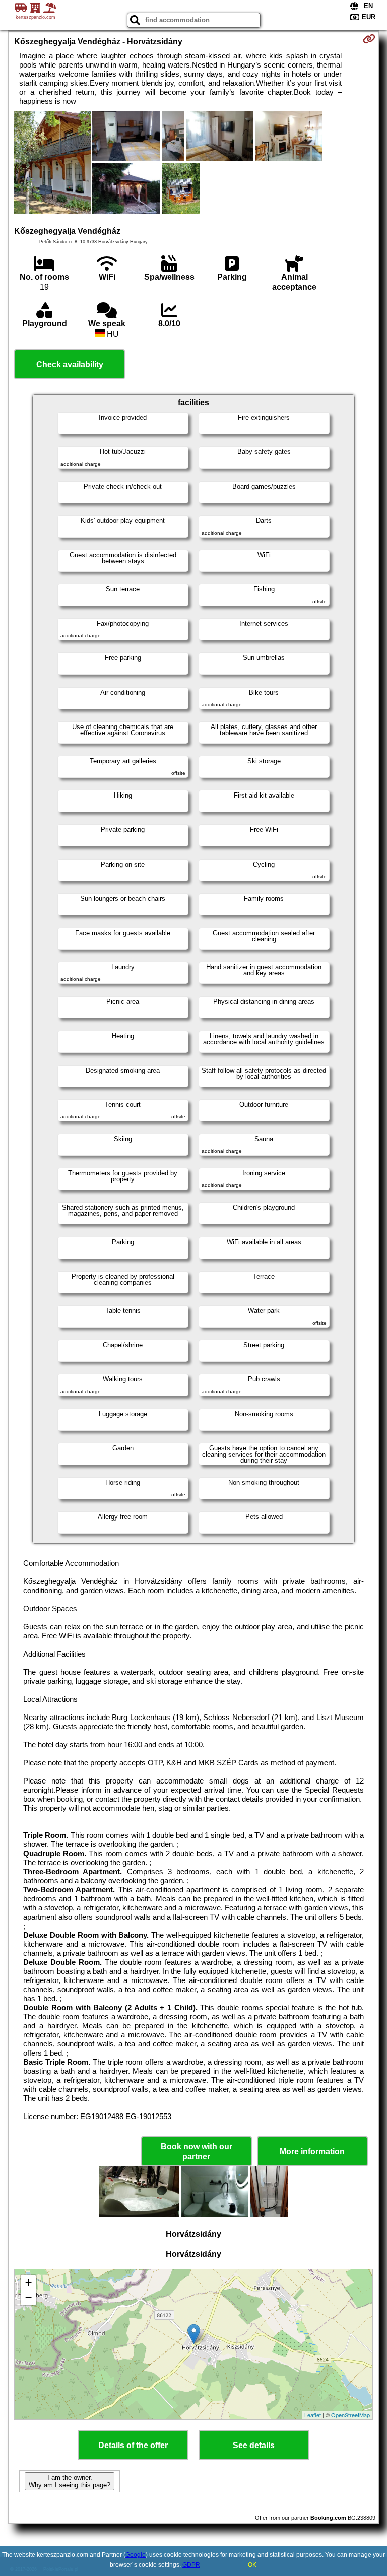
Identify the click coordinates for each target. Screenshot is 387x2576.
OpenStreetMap (350, 2415)
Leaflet (313, 2415)
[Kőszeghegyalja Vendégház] (53, 163)
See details (254, 2445)
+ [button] (28, 2283)
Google (136, 2555)
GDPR (191, 2565)
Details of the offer (133, 2445)
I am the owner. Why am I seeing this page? (70, 2481)
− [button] (28, 2298)
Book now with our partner (197, 2151)
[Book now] (369, 39)
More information (312, 2152)
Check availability (70, 365)
